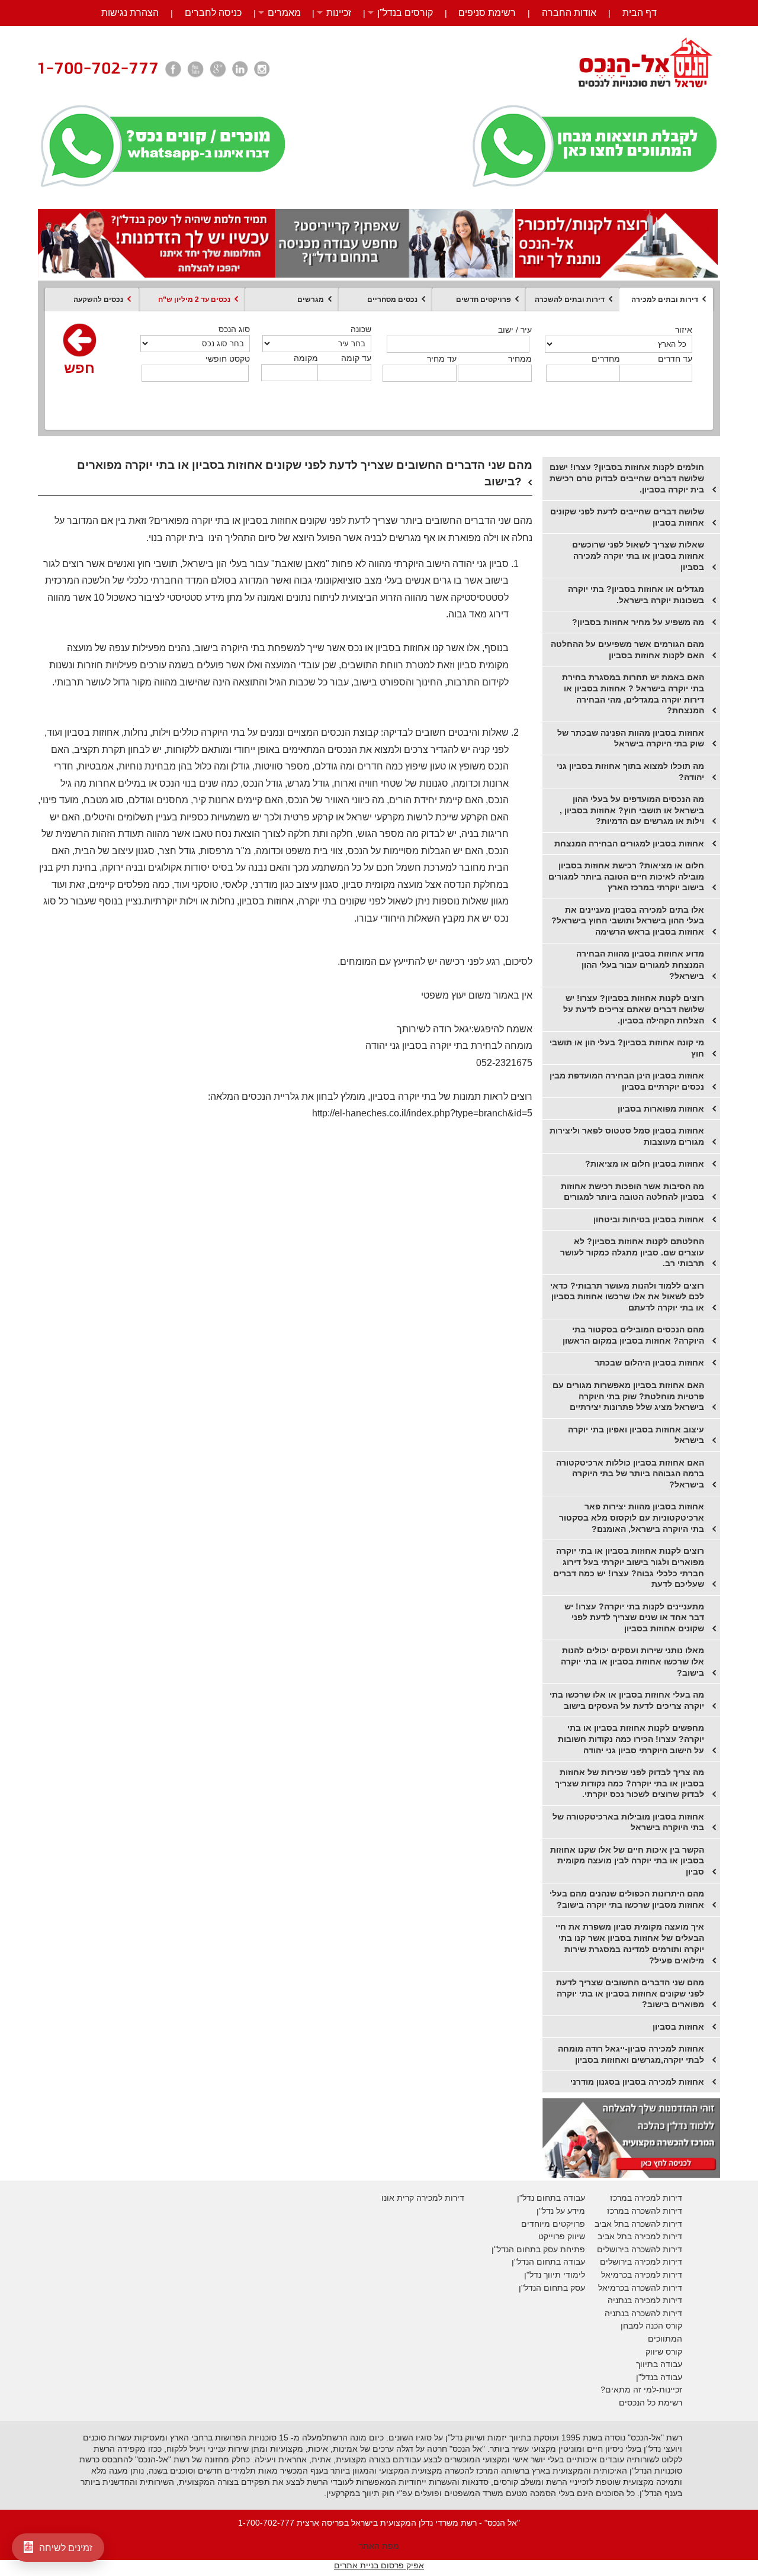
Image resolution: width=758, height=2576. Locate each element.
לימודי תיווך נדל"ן (555, 2275)
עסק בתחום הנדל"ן (552, 2288)
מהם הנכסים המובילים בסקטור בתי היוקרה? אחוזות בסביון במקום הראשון (633, 1335)
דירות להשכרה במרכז (645, 2211)
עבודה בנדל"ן (659, 2377)
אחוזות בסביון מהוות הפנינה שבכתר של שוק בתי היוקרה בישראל (631, 738)
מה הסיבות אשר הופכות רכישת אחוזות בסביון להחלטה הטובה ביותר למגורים (632, 1192)
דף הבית (640, 13)
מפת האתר (379, 2546)
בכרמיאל (616, 2275)
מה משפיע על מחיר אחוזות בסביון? (638, 622)
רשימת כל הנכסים (651, 2403)
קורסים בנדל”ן (405, 13)
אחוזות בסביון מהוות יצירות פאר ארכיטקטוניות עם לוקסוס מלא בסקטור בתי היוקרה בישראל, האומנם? (632, 1517)
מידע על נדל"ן (561, 2211)
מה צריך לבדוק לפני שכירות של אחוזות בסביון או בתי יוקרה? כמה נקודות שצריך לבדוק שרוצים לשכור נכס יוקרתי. (629, 1783)
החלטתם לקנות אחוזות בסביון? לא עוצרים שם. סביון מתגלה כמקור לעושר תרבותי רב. (632, 1252)
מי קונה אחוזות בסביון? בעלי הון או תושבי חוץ (627, 1048)
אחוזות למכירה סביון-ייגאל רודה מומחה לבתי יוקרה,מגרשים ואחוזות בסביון (631, 2054)
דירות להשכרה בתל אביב (638, 2224)
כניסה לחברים (213, 13)
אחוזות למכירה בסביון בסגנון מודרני (637, 2082)
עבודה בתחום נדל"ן (551, 2198)
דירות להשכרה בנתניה (643, 2313)
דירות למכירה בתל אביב (640, 2236)
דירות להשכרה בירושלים (640, 2249)
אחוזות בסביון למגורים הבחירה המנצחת (629, 843)
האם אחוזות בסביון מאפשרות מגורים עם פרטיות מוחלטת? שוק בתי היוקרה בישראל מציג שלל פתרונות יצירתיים (628, 1396)
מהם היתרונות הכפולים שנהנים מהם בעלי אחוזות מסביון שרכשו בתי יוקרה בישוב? (627, 1899)
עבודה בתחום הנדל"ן (548, 2262)
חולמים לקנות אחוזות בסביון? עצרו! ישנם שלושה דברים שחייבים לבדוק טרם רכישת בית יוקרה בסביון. (627, 478)
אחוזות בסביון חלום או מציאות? (645, 1164)
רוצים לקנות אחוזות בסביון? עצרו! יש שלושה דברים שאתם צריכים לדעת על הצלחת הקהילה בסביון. (634, 1009)
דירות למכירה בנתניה (645, 2300)
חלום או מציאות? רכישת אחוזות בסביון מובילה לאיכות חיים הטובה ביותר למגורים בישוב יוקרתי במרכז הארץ (626, 876)
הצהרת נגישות (130, 13)
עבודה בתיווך (659, 2364)
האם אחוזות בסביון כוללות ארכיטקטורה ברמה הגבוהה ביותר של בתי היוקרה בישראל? (630, 1474)
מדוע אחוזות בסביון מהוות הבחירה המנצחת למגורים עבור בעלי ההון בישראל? (640, 965)
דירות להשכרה (656, 2288)
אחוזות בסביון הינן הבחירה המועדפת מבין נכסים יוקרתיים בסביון (627, 1081)
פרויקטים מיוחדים (553, 2224)
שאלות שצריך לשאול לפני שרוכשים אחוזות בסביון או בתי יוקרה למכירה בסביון (638, 556)
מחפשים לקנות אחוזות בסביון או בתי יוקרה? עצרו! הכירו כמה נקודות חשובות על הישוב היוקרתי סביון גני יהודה (631, 1739)
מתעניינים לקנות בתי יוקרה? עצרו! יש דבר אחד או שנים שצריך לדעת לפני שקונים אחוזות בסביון (634, 1617)
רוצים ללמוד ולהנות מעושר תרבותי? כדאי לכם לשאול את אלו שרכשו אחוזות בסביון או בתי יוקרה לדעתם (627, 1297)
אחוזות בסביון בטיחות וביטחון (649, 1219)
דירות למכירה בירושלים (641, 2262)
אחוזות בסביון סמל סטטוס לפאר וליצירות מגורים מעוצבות (627, 1136)
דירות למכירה (657, 2275)
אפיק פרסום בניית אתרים (379, 2565)
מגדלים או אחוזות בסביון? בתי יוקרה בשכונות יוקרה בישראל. (636, 595)
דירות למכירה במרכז (646, 2198)
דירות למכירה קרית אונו (423, 2198)
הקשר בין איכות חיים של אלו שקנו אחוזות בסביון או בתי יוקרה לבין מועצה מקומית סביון (627, 1861)
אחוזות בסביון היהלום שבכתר (649, 1363)
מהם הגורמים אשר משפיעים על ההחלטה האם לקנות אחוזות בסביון (627, 650)
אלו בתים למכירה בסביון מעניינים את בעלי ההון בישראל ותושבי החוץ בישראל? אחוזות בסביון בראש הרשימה (628, 921)
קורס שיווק (664, 2352)
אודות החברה (569, 13)
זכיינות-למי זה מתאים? (641, 2390)
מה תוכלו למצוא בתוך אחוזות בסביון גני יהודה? (630, 772)
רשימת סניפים (487, 13)
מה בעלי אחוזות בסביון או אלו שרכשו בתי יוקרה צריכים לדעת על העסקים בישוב (627, 1700)
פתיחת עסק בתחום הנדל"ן (538, 2249)
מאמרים (284, 13)
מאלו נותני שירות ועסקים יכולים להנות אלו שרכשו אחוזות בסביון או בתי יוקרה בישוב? (632, 1661)
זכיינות (339, 13)
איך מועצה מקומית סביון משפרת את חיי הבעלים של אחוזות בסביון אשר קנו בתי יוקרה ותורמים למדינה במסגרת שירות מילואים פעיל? (630, 1943)
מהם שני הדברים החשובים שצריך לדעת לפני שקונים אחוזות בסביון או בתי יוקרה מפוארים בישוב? (630, 1993)
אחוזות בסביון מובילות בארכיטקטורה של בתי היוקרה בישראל (628, 1822)
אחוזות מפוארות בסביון (661, 1109)
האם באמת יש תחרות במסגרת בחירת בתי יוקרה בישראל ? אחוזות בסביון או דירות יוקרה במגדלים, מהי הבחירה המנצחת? (633, 694)
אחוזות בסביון (678, 2027)
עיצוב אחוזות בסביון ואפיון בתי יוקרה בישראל (636, 1435)
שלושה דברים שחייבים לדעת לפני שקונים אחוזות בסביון (627, 517)
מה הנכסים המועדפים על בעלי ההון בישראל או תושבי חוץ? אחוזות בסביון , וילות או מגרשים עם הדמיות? (632, 810)
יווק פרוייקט (559, 2236)
